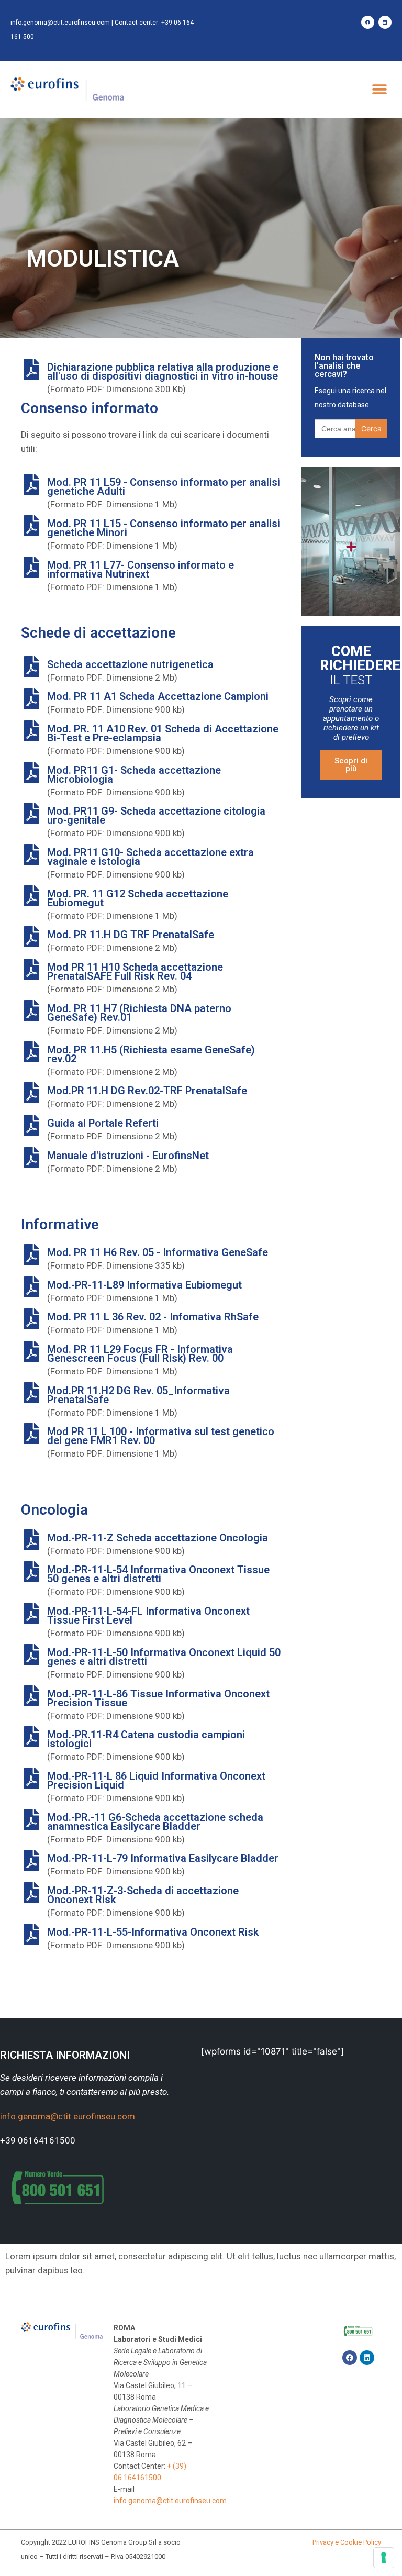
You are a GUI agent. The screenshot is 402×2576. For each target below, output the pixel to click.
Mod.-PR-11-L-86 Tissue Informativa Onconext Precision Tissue (158, 1698)
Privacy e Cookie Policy (347, 2542)
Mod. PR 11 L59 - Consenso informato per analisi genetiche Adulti (164, 487)
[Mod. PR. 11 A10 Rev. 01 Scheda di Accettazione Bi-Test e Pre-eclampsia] (31, 731)
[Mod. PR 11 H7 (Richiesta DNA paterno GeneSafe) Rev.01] (31, 1011)
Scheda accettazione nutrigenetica (130, 664)
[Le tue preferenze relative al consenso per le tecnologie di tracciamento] (384, 2558)
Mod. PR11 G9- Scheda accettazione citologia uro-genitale (156, 815)
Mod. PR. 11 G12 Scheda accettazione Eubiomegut (138, 898)
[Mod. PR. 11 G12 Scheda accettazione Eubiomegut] (31, 896)
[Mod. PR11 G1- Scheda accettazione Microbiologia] (31, 772)
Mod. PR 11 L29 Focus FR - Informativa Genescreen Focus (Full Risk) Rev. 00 (140, 1354)
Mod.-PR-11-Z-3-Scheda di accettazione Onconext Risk (143, 1895)
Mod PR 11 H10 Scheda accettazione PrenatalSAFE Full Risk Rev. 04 (135, 971)
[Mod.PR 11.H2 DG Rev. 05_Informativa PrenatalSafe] (31, 1393)
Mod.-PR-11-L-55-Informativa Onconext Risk (153, 1932)
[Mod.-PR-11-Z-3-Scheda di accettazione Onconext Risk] (31, 1893)
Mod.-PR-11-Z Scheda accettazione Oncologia (158, 1538)
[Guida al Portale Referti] (31, 1125)
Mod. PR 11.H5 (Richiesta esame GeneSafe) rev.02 (151, 1054)
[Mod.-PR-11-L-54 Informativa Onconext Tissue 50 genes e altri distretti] (31, 1572)
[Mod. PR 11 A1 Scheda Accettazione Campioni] (31, 698)
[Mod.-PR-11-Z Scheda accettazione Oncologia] (31, 1540)
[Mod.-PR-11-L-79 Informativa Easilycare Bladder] (31, 1860)
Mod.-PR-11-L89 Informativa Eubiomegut (144, 1285)
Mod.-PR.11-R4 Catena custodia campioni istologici (146, 1739)
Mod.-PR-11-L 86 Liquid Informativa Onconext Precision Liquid (156, 1780)
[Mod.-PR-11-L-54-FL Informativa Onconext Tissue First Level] (31, 1613)
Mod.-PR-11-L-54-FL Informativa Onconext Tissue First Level (148, 1615)
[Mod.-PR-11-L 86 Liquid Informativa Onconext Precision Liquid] (31, 1778)
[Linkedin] (385, 22)
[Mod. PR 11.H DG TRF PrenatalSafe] (31, 937)
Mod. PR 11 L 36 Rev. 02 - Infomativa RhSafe (153, 1317)
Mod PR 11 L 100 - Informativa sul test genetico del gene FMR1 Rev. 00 (161, 1436)
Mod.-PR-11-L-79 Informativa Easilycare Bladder (163, 1858)
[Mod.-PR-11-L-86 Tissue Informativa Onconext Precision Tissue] (31, 1696)
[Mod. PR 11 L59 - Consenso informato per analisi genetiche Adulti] (31, 484)
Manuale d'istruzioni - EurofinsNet (128, 1156)
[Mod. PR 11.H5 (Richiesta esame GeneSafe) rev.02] (31, 1052)
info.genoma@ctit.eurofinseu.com (60, 23)
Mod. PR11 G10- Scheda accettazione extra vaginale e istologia (150, 857)
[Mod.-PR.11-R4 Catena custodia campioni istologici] (31, 1737)
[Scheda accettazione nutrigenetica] (31, 667)
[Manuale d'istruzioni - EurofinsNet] (31, 1158)
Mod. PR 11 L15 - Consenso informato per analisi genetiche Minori (164, 528)
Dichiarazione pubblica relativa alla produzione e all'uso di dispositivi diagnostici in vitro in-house (163, 371)
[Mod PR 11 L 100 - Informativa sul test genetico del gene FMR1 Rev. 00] (31, 1434)
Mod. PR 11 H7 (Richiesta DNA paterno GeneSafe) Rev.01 (139, 1013)
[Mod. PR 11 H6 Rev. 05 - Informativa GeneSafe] (31, 1254)
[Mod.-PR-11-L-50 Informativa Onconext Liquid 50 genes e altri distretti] (31, 1655)
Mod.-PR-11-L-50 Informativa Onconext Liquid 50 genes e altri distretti (164, 1657)
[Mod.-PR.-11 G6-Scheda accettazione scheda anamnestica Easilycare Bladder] (31, 1819)
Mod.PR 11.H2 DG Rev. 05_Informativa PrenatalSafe (138, 1395)
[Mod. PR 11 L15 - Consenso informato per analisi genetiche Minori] (31, 526)
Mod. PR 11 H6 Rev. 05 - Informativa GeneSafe (158, 1252)
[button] (380, 90)
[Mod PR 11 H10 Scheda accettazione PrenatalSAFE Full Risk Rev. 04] (31, 969)
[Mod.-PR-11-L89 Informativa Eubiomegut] (31, 1287)
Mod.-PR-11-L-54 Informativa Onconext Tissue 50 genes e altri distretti (158, 1574)
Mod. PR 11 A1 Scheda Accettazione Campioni (158, 696)
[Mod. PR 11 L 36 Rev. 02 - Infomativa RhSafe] (31, 1319)
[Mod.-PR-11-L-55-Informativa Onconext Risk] (31, 1934)
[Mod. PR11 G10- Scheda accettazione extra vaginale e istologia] (31, 854)
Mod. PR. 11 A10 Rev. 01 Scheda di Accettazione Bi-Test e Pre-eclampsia (163, 733)
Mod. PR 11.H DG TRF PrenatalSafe (131, 935)
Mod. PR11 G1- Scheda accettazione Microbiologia (134, 775)
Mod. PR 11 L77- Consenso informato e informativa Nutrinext (141, 569)
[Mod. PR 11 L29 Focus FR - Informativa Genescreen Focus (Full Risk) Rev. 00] (31, 1351)
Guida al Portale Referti (103, 1123)
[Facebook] (368, 22)
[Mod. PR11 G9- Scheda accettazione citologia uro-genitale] (31, 813)
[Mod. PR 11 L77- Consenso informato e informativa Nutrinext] (31, 567)
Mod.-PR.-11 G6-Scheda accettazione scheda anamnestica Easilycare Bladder (155, 1822)
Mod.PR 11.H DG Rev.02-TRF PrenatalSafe (147, 1091)
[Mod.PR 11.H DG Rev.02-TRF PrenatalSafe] (31, 1093)
